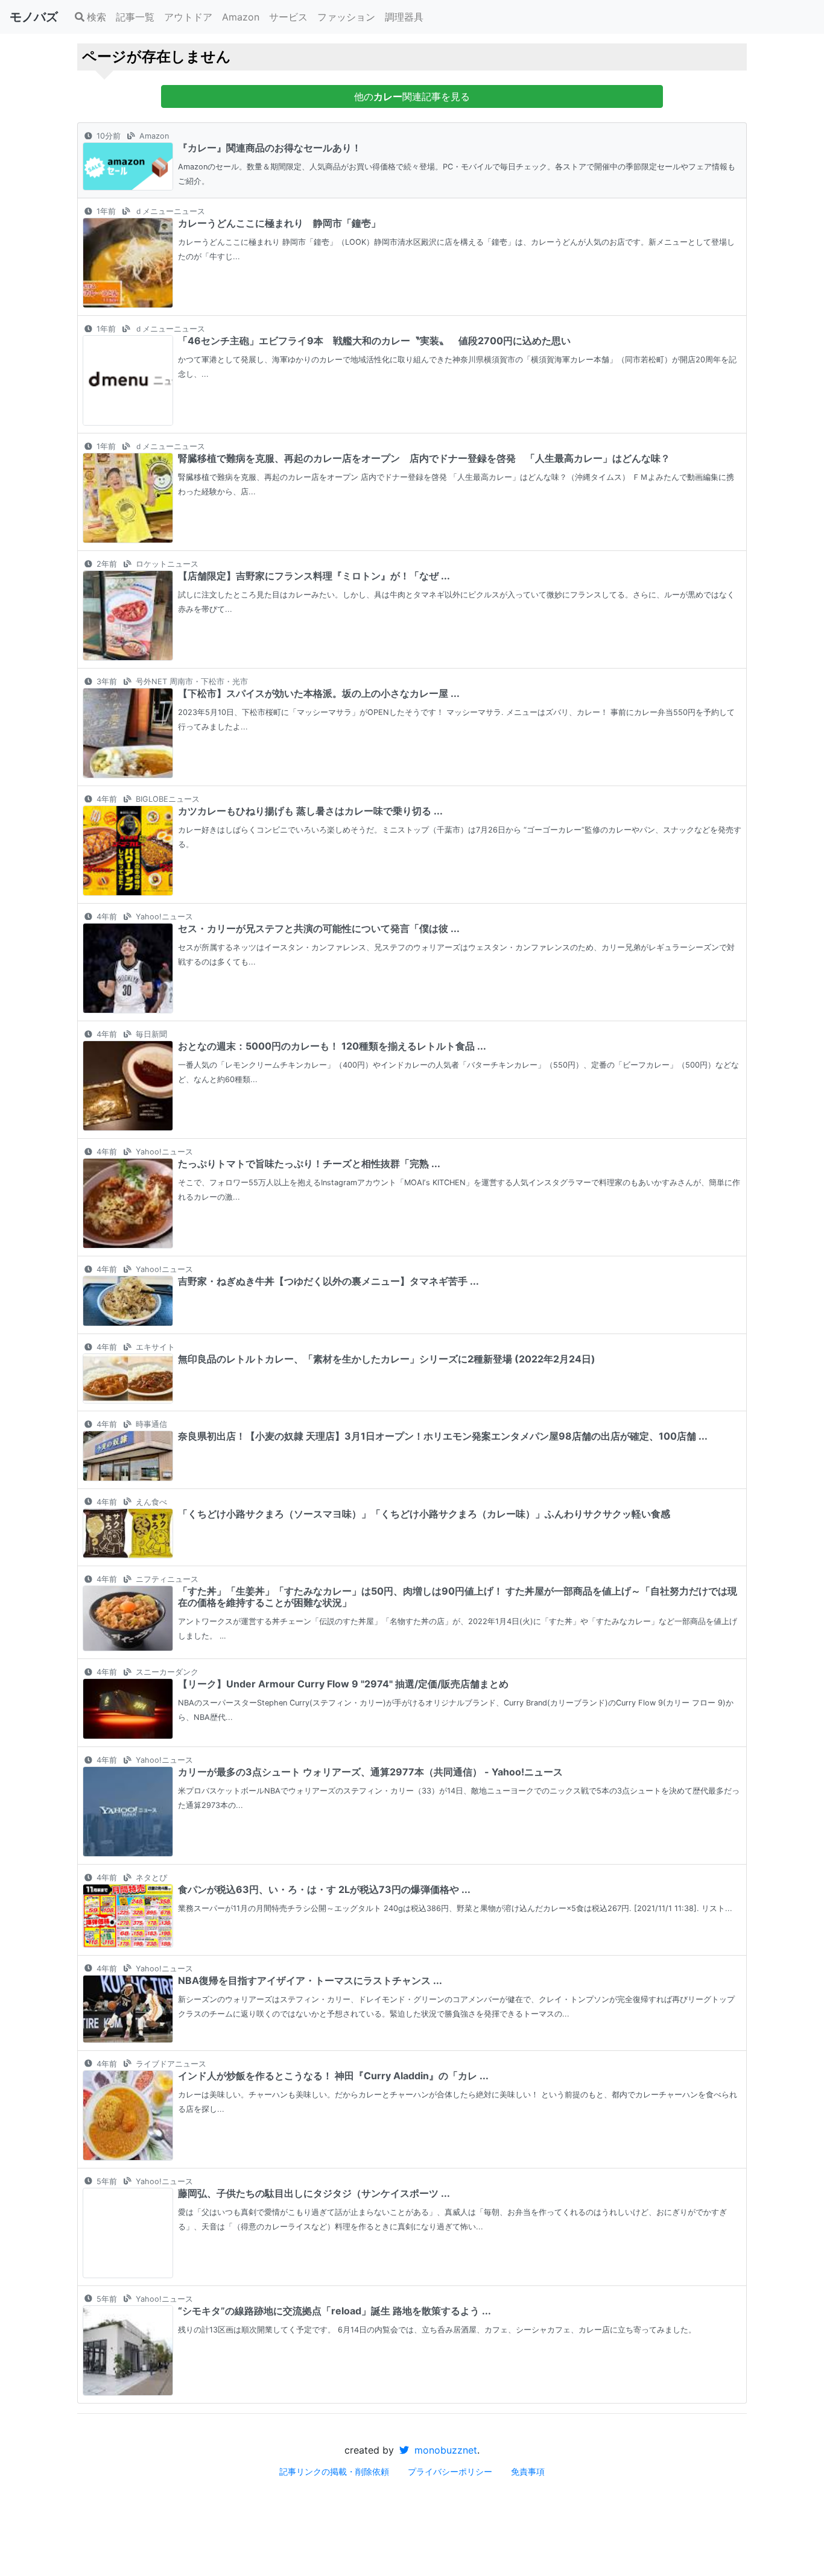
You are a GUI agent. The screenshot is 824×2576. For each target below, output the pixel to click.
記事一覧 (135, 17)
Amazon (241, 17)
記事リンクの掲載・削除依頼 (334, 2471)
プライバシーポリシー (450, 2471)
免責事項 (528, 2471)
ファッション (346, 17)
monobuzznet (444, 2450)
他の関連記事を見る (412, 96)
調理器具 (404, 17)
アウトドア (188, 17)
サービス (288, 17)
